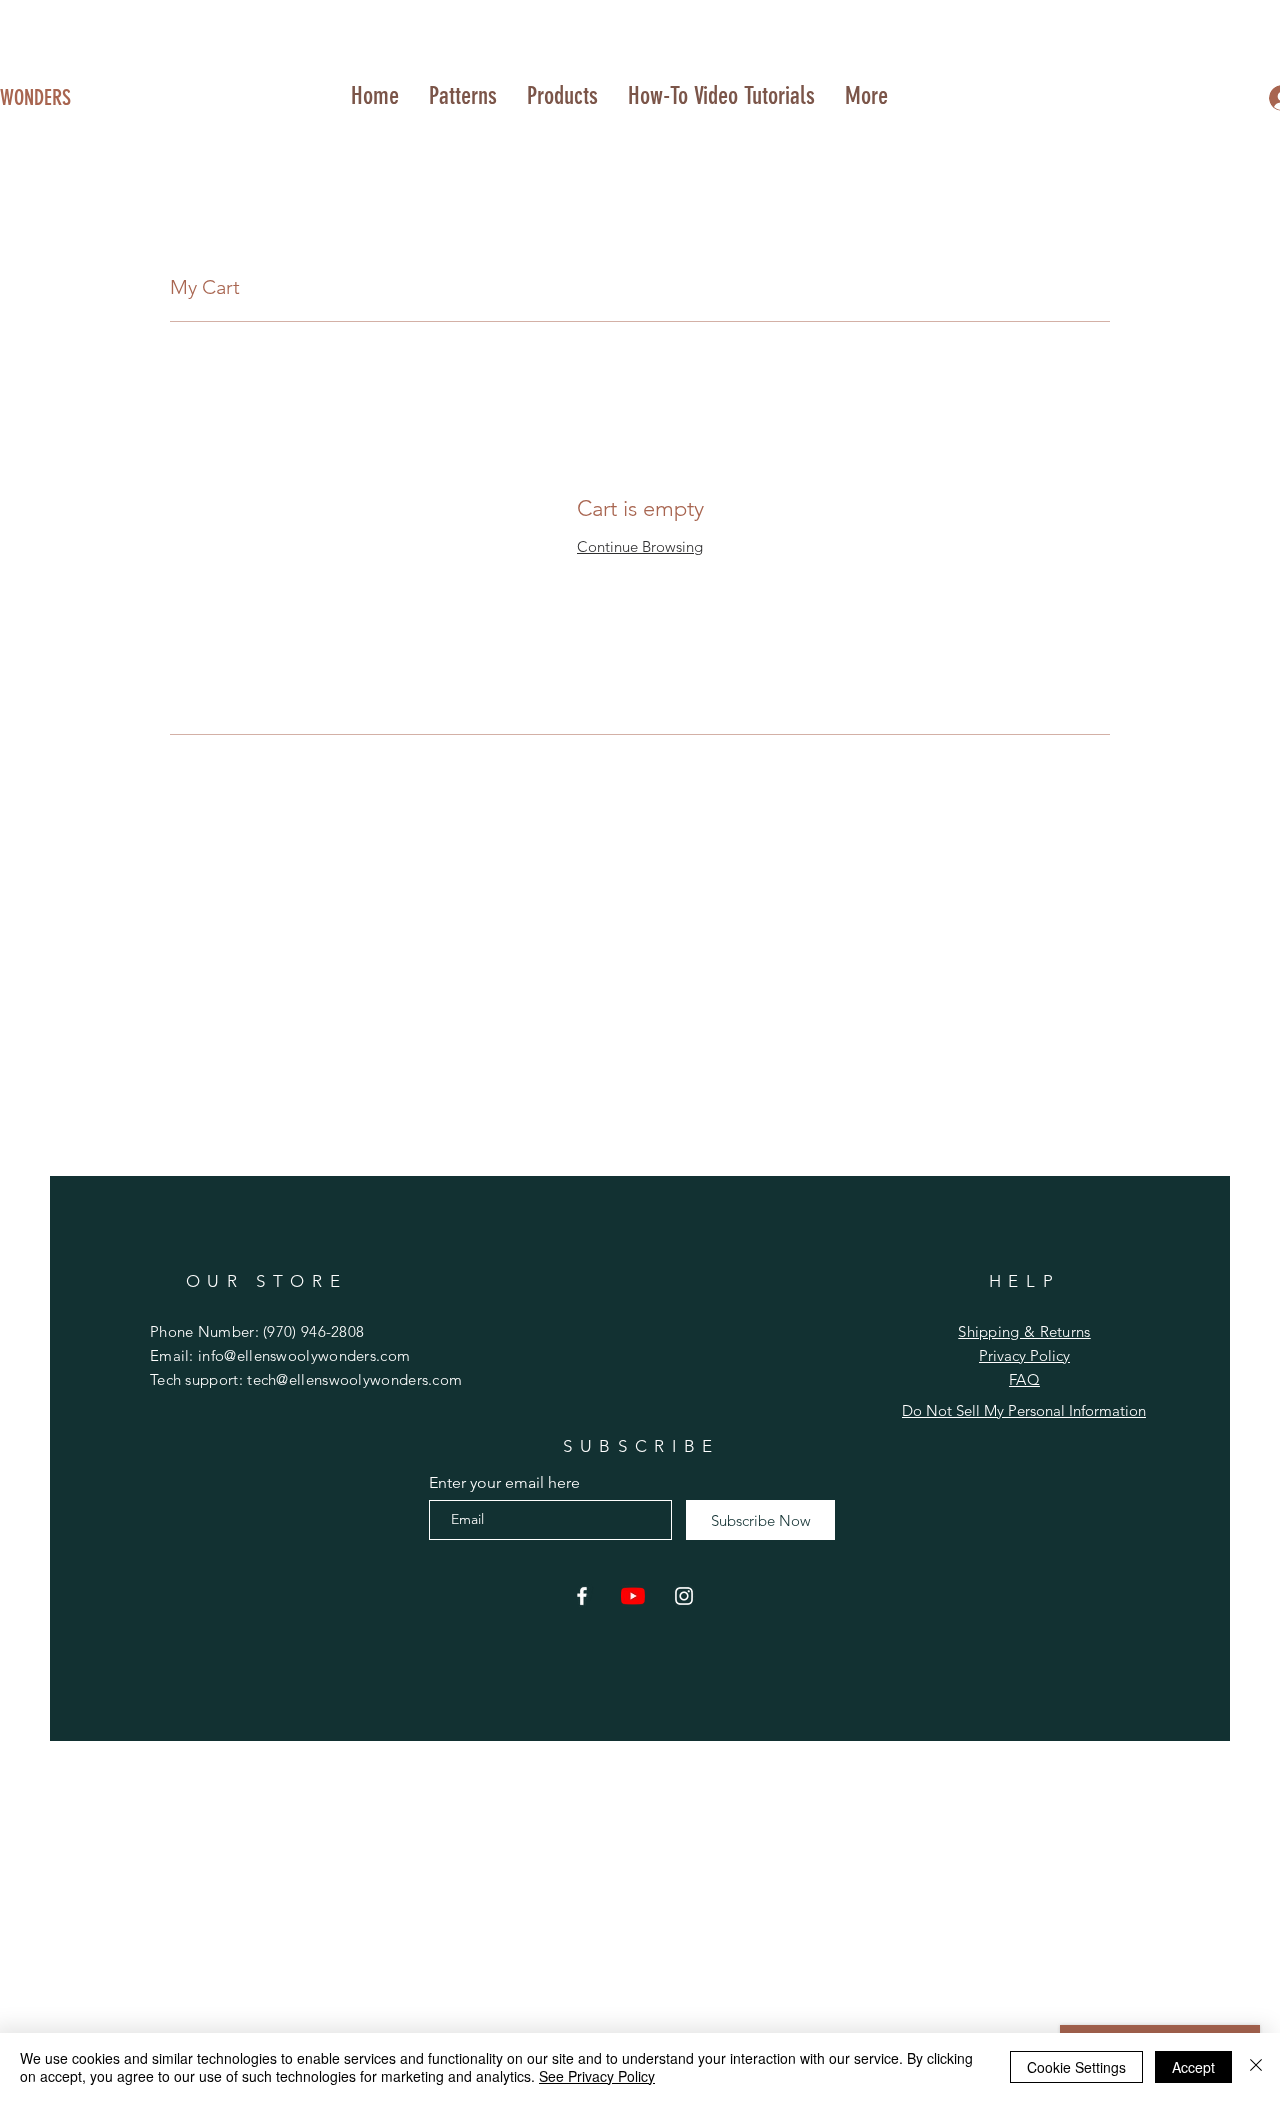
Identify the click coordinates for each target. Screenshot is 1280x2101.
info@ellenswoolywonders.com (304, 1355)
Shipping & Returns (1024, 1331)
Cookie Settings (1076, 2067)
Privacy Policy (1024, 1355)
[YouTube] (633, 1596)
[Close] (1256, 2067)
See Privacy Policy (597, 2076)
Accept (1193, 2067)
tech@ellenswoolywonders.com (354, 1379)
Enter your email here (504, 1483)
